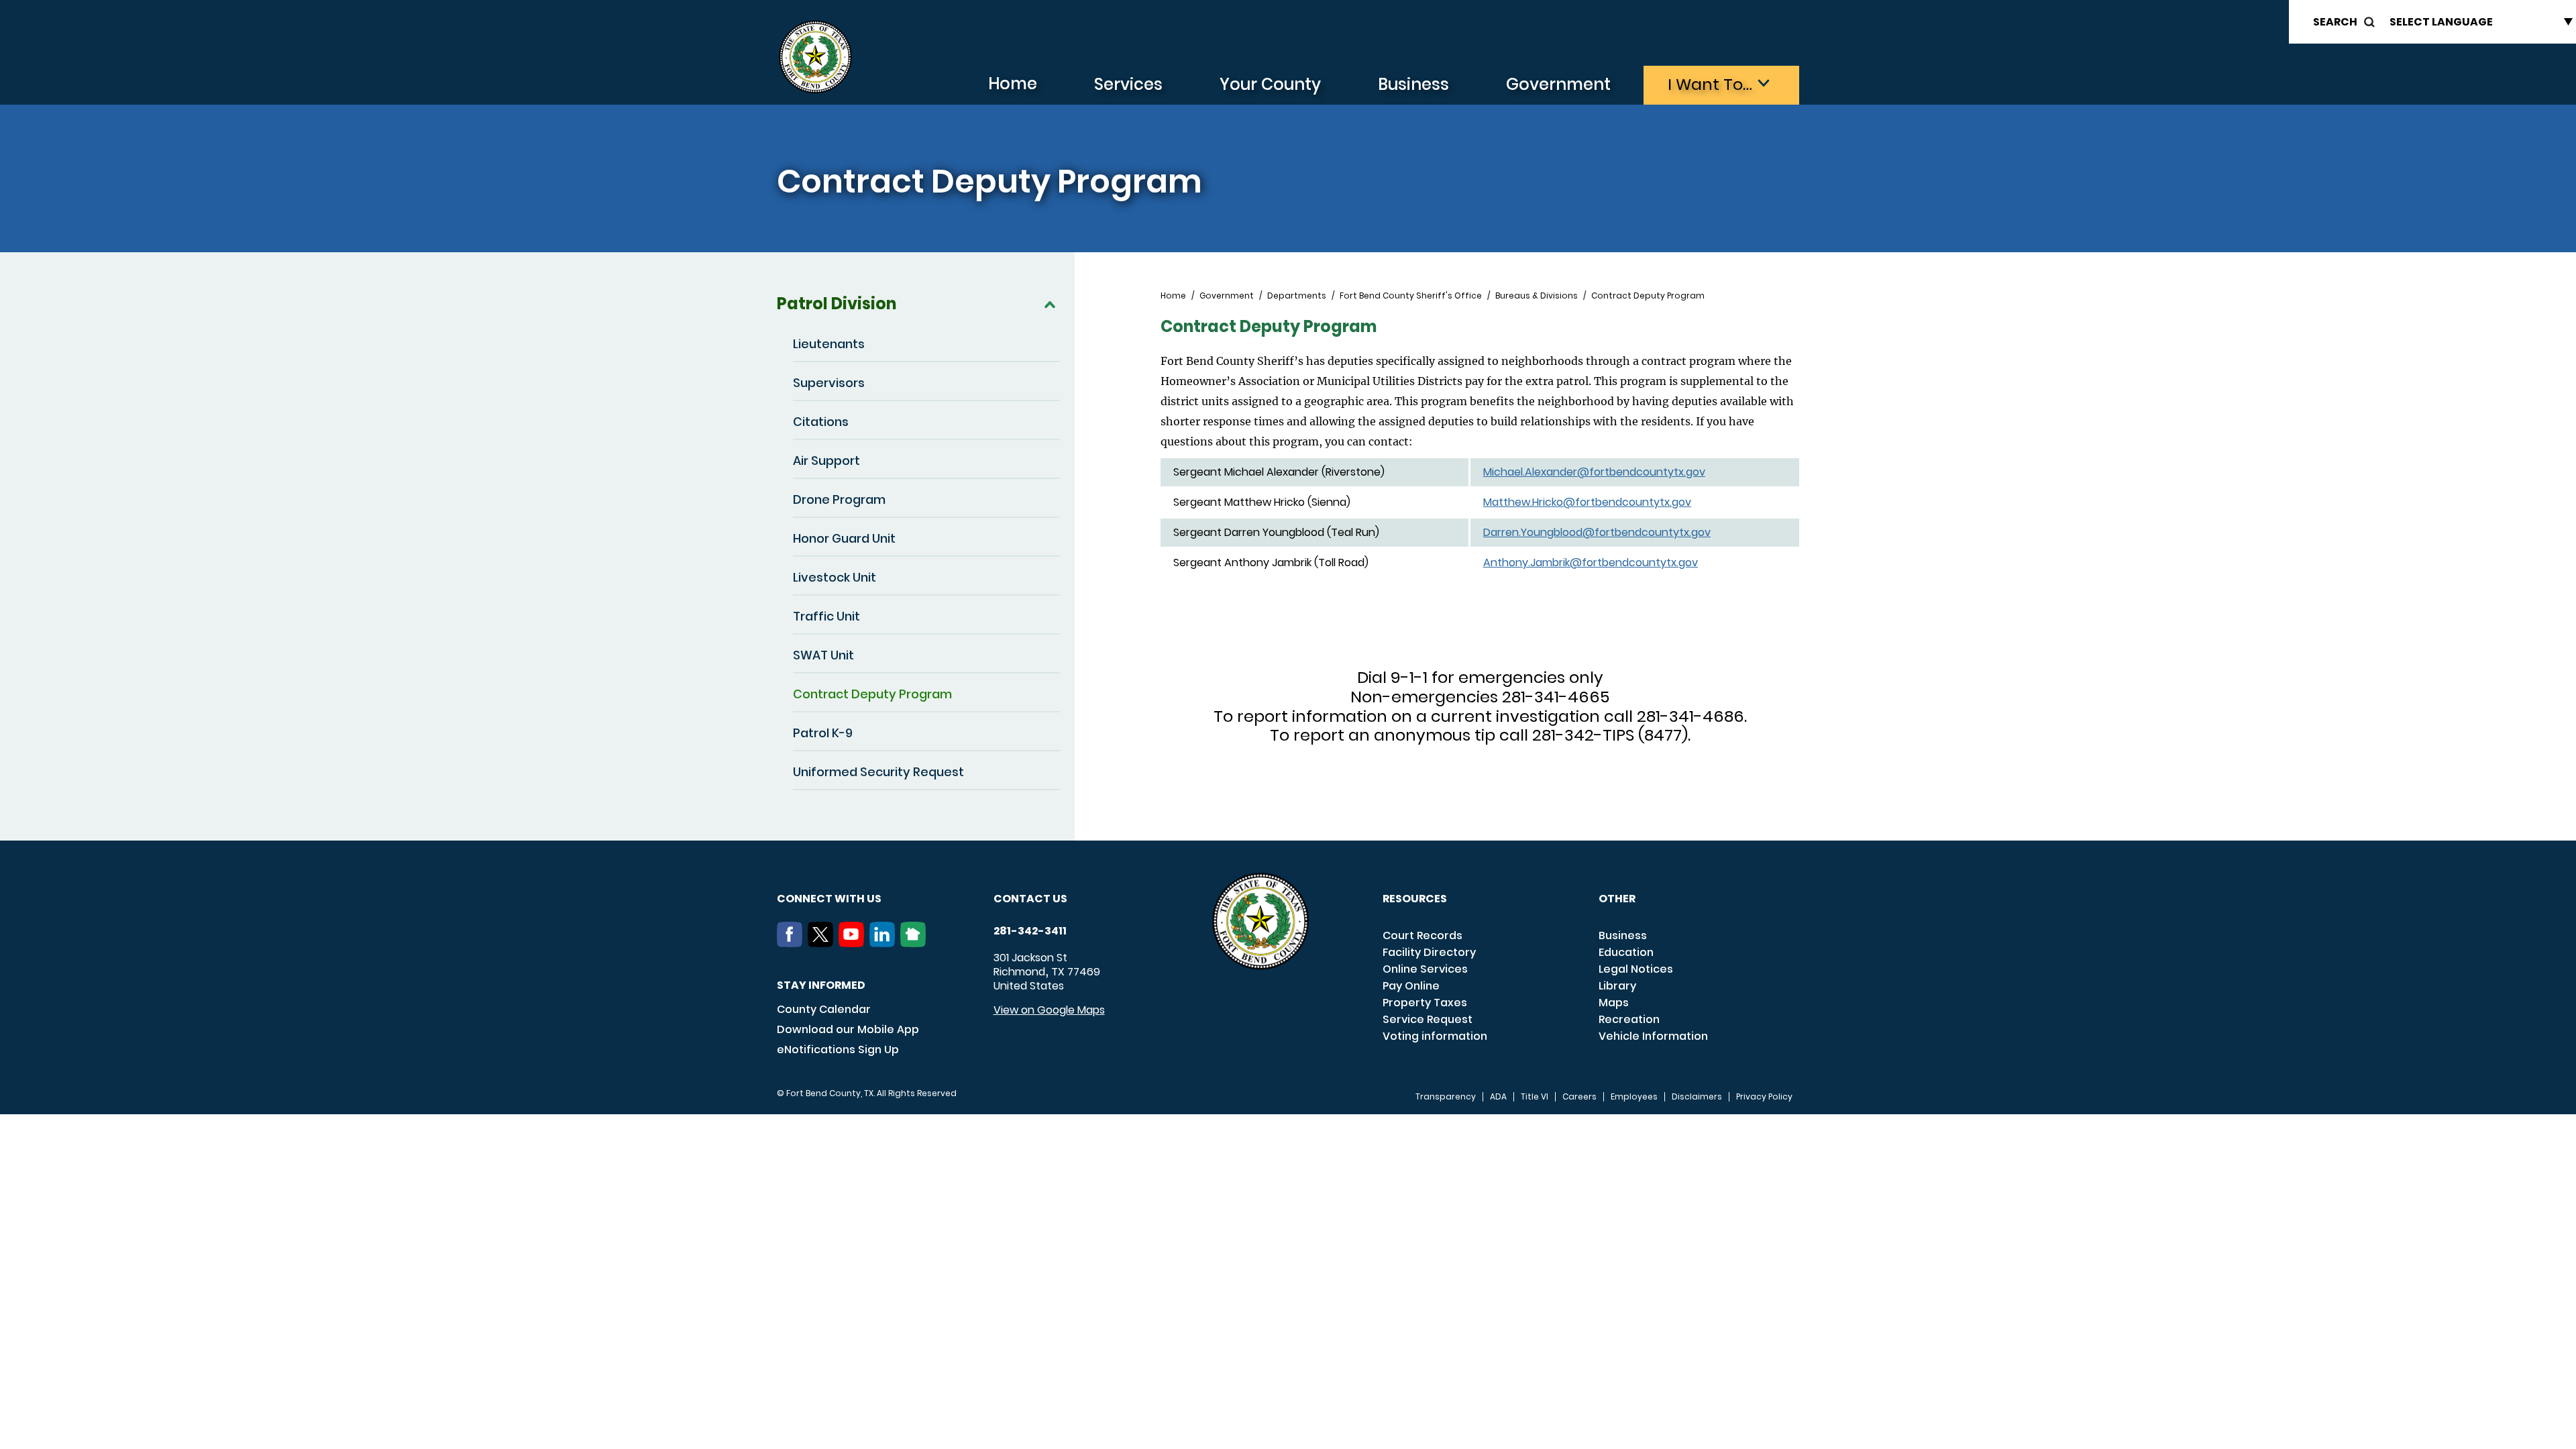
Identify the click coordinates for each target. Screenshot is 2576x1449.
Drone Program (839, 499)
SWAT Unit (823, 655)
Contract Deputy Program (872, 694)
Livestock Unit (835, 577)
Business (1413, 84)
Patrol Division (837, 304)
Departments (1297, 296)
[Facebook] (792, 943)
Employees (1634, 1097)
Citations (821, 422)
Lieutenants (829, 344)
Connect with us (829, 899)
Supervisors (829, 383)
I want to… (1710, 84)
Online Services (1425, 969)
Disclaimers (1697, 1097)
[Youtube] (854, 943)
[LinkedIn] (885, 943)
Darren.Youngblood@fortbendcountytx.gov (1597, 532)
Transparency (1446, 1097)
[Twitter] (823, 943)
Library (1617, 986)
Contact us (1030, 899)
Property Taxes (1425, 1003)
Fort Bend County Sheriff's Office (1411, 296)
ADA (1498, 1097)
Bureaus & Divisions (1537, 296)
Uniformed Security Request (878, 772)
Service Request (1428, 1019)
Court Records (1423, 935)
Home (1013, 84)
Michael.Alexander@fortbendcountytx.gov (1594, 472)
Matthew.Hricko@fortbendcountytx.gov (1587, 502)
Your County (1270, 84)
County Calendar (824, 1009)
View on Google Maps (1049, 1010)
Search (2335, 22)
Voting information (1435, 1036)
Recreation (1629, 1019)
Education (1626, 952)
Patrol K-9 (823, 733)
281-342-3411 (1030, 931)
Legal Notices (1636, 969)
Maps (1614, 1003)
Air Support (826, 461)
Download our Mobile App (848, 1029)
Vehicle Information (1653, 1036)
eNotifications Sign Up (838, 1050)
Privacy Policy (1764, 1097)
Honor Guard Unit (844, 538)
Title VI (1535, 1097)
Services (1128, 84)
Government (1558, 84)
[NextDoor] (916, 943)
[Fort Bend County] (815, 57)
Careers (1579, 1097)
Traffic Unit (826, 616)
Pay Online (1411, 986)
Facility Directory (1429, 952)
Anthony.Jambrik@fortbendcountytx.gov (1591, 562)
